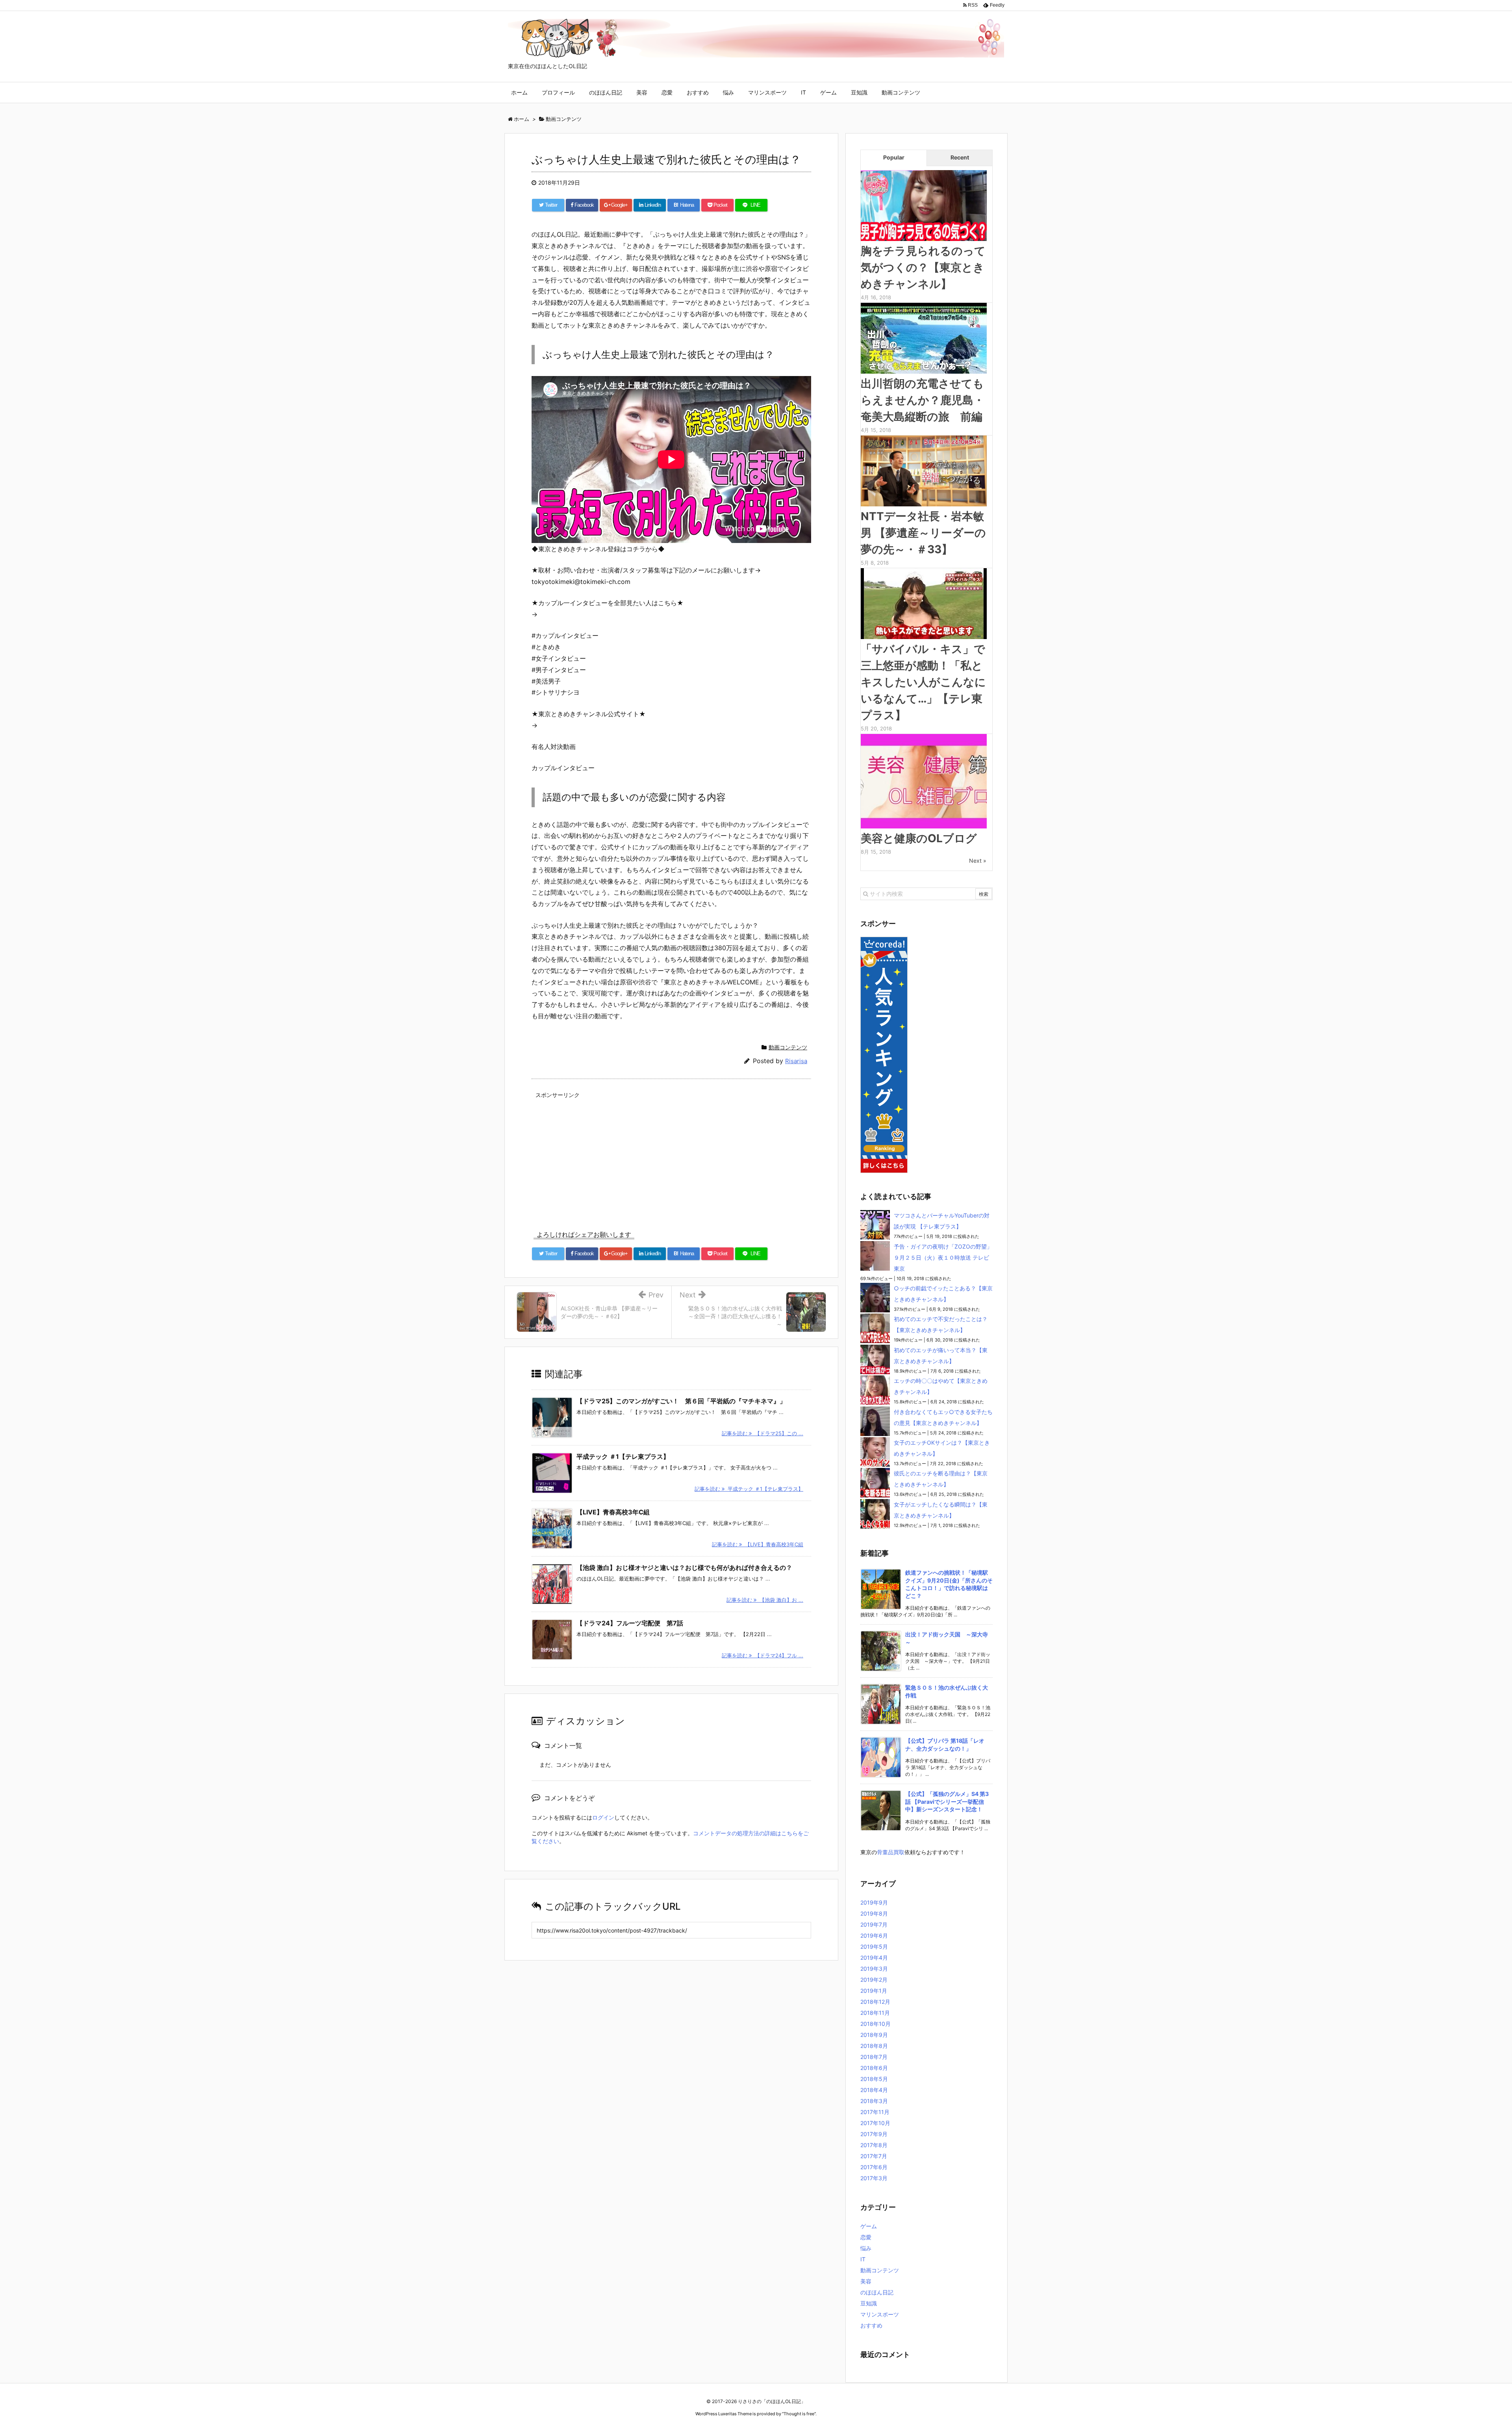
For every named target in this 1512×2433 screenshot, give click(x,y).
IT (803, 92)
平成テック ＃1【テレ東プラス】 (623, 1456)
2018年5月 (874, 2079)
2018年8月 (874, 2046)
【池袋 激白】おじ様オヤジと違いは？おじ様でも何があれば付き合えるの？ (684, 1568)
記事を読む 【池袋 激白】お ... (765, 1600)
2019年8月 (874, 1913)
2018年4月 (874, 2090)
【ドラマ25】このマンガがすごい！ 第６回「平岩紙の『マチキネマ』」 (681, 1401)
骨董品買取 (891, 1852)
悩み (728, 92)
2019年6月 (874, 1935)
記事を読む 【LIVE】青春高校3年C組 (758, 1544)
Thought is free (799, 2414)
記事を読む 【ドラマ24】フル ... (762, 1655)
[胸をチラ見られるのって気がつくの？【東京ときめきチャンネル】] (924, 205)
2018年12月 (875, 2002)
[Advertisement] (671, 1156)
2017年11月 (875, 2112)
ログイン (603, 1817)
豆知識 (859, 92)
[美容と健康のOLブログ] (924, 780)
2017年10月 (875, 2123)
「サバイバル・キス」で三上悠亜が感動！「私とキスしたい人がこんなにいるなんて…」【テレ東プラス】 (923, 682)
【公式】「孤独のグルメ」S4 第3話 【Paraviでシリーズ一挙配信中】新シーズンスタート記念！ (947, 1801)
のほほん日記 (606, 92)
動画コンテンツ (901, 92)
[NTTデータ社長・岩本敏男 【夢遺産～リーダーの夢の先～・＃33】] (924, 470)
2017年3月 (874, 2178)
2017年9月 (874, 2134)
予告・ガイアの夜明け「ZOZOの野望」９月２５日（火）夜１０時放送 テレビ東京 (943, 1257)
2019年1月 (874, 1991)
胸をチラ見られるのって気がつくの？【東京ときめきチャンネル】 (923, 267)
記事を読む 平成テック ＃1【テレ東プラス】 (749, 1489)
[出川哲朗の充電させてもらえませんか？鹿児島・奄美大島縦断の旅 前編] (924, 337)
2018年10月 (876, 2024)
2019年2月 (874, 1980)
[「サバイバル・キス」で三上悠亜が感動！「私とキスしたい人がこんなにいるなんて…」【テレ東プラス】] (924, 603)
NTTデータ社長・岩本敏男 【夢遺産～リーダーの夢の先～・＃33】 (923, 533)
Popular (894, 157)
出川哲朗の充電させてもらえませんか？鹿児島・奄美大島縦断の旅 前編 (923, 400)
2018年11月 (875, 2013)
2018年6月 (874, 2068)
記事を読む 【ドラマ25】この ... (762, 1433)
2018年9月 (874, 2035)
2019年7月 (874, 1924)
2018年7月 (874, 2057)
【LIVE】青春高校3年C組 (613, 1512)
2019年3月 (874, 1969)
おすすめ (698, 92)
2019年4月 (874, 1958)
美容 (642, 92)
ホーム (519, 92)
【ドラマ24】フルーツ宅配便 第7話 (630, 1623)
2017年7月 (874, 2156)
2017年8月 (874, 2145)
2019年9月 (874, 1902)
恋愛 (667, 92)
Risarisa (796, 1061)
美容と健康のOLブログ (919, 838)
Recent (960, 157)
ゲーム (828, 92)
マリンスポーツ (767, 92)
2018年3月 (874, 2101)
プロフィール (558, 92)
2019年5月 (874, 1947)
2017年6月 (874, 2167)
